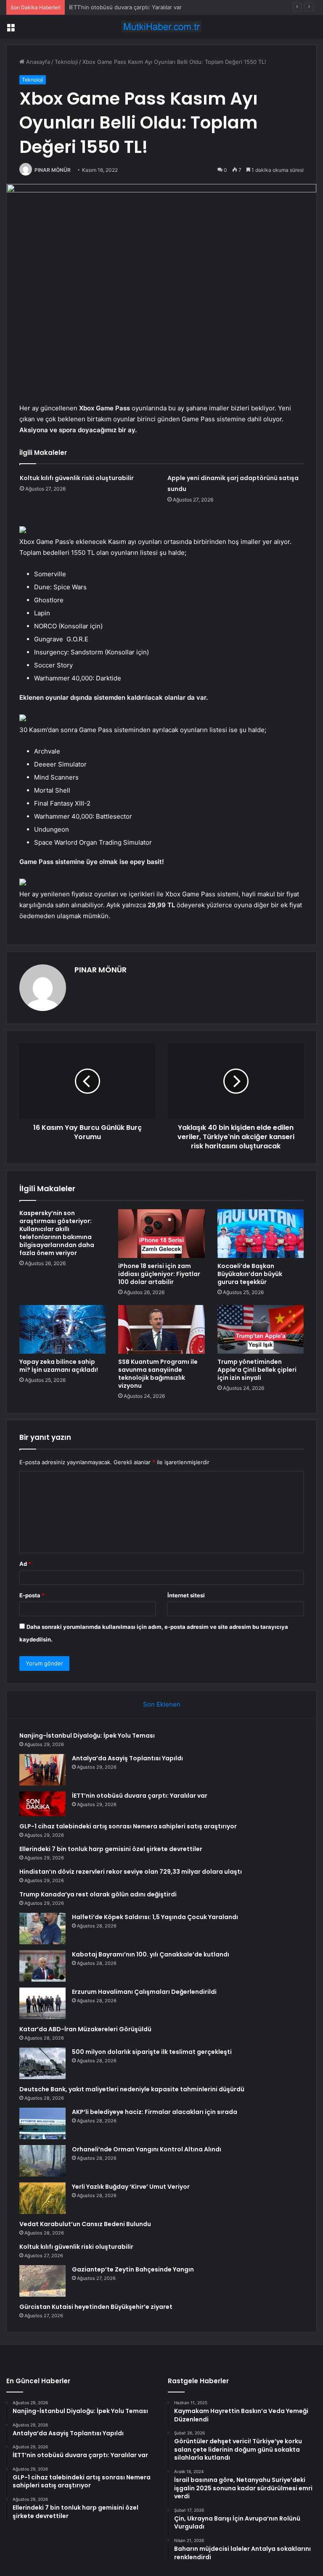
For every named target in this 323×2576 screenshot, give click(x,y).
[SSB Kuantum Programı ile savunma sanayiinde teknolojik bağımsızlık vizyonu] (161, 1329)
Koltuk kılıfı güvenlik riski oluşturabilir (77, 478)
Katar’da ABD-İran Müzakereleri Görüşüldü (85, 2029)
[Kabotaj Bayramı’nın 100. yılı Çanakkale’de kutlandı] (42, 1966)
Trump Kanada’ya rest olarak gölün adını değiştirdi (98, 1894)
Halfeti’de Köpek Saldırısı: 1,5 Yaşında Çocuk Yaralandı (155, 1917)
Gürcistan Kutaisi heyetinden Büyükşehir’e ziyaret (96, 2307)
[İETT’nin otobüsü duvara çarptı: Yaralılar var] (42, 1804)
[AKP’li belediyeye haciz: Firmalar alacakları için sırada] (42, 2123)
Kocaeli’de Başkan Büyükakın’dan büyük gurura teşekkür (250, 1274)
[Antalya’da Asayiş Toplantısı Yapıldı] (42, 1770)
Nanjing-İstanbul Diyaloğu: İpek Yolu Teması (87, 1736)
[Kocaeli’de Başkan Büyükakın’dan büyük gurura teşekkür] (261, 1234)
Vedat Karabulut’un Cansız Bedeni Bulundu (85, 2224)
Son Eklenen (162, 1704)
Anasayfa (37, 62)
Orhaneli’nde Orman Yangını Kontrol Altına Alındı (147, 2149)
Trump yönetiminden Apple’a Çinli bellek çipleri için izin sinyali (257, 1370)
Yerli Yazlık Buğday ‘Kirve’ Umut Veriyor (131, 2187)
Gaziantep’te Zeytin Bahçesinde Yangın (133, 2269)
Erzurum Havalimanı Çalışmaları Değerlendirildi (144, 1992)
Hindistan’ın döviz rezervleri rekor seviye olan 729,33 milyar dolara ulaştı (131, 1872)
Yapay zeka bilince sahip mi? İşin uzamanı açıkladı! (59, 1366)
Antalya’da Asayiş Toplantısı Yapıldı (127, 1758)
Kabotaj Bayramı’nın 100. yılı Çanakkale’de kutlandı (151, 1954)
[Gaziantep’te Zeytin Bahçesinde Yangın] (42, 2281)
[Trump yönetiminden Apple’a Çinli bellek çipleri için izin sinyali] (261, 1329)
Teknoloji (66, 62)
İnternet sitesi (186, 1595)
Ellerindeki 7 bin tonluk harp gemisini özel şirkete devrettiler (111, 1849)
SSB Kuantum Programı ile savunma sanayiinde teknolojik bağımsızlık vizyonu (158, 1374)
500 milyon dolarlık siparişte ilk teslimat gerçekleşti (152, 2052)
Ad (25, 1564)
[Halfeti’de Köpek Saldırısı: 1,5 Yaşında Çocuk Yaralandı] (42, 1929)
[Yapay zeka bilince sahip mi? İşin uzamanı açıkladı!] (62, 1329)
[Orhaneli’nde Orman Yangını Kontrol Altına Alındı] (42, 2161)
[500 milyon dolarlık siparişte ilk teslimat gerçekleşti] (42, 2063)
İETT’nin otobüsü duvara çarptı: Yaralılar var (125, 7)
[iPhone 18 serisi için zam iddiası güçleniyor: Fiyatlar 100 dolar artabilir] (161, 1234)
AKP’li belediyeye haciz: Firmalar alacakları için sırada (155, 2112)
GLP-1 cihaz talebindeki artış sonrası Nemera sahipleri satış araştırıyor (128, 1826)
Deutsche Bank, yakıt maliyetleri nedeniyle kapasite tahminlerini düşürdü (132, 2089)
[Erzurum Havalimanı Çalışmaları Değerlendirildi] (42, 2003)
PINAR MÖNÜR (53, 170)
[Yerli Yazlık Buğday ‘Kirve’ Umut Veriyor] (42, 2198)
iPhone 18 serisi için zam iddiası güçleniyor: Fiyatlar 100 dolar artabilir (159, 1274)
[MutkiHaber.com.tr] (161, 27)
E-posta (32, 1595)
